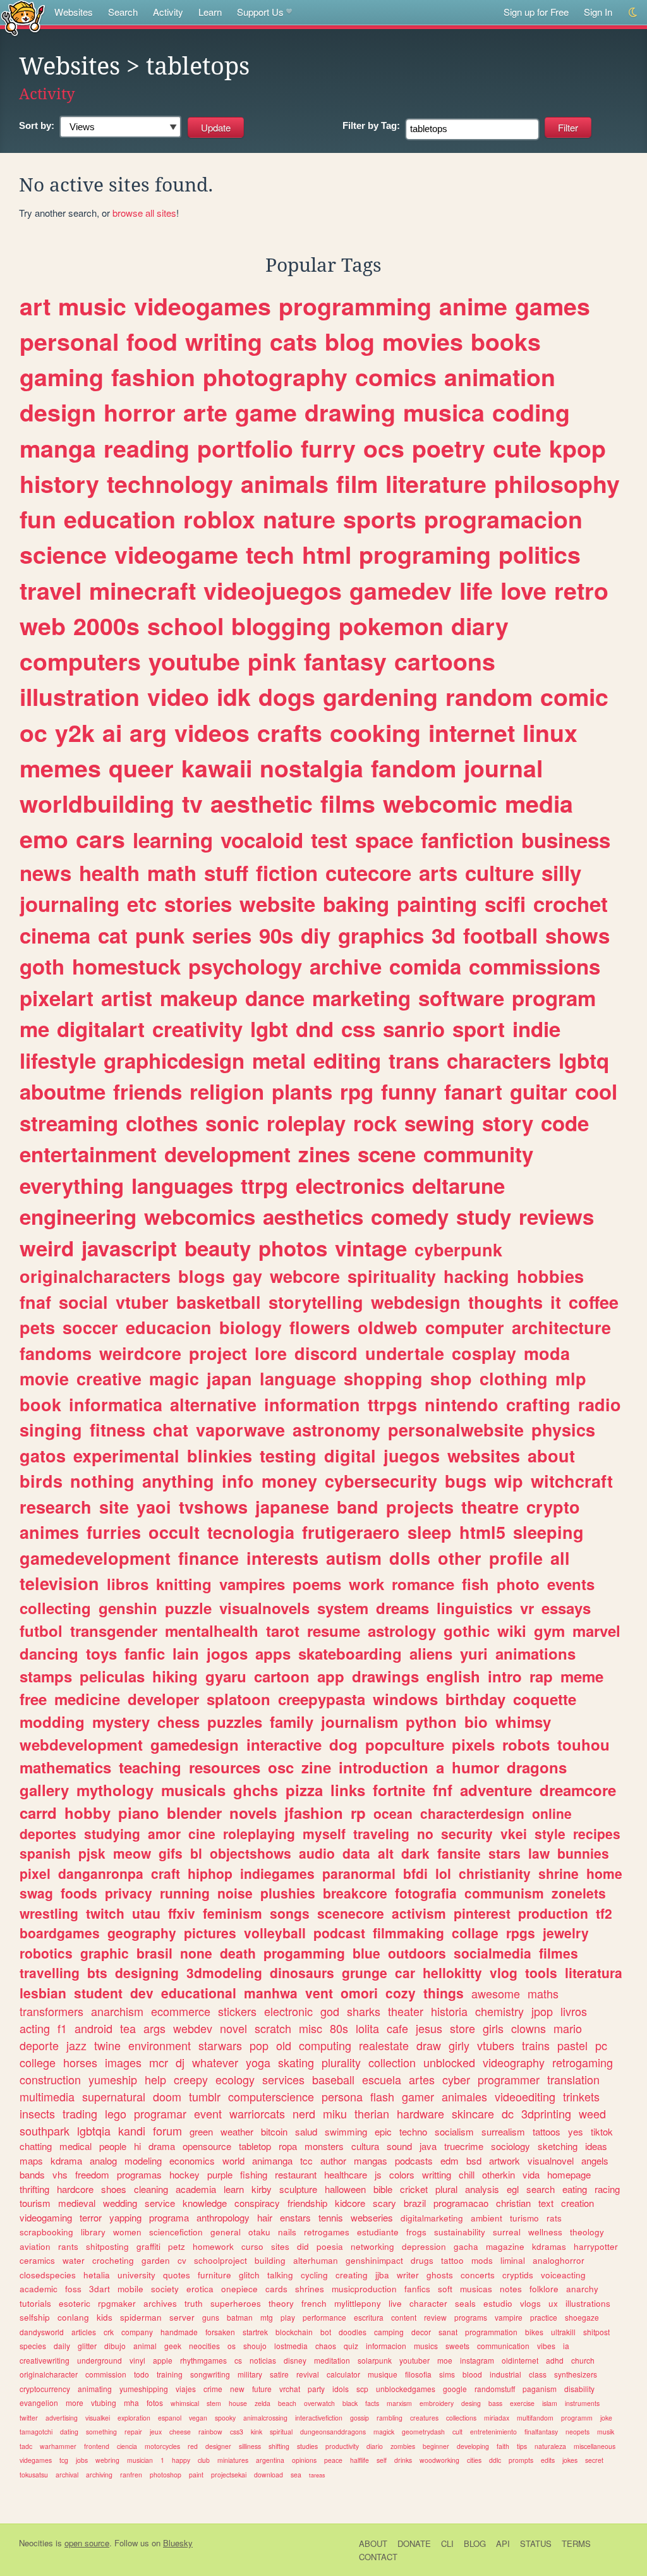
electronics (350, 1185)
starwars (220, 2045)
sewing (439, 1123)
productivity (342, 2446)
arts (438, 872)
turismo (524, 2218)
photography (275, 377)
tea (128, 2028)
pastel (572, 2045)
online (552, 1813)
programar (160, 2113)
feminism (233, 1913)
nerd (304, 2113)
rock (375, 1123)
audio (317, 1853)
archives (160, 2303)
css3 (237, 2432)
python (431, 1722)
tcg (64, 2460)
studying (112, 1833)
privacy (129, 1893)
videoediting (525, 2096)
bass (495, 2403)
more (75, 2403)
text (546, 2203)
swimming (346, 2131)
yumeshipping (144, 2389)
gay (247, 1276)
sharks (364, 2011)
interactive (284, 1744)
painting (437, 903)
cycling (314, 2275)
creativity (197, 1029)
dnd (315, 1029)
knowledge (205, 2203)
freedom (92, 2174)
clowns (529, 2028)
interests (282, 1558)
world (233, 2160)
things (444, 1993)
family (292, 1722)
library (93, 2232)
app (331, 1676)
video (178, 696)
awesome (496, 1993)
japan (229, 1378)
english (453, 1676)
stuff (226, 872)
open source (87, 2543)
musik (606, 2432)
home (604, 1873)
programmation (491, 2332)
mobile (130, 2289)
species (33, 2346)
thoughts (505, 1302)
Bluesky (178, 2543)
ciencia (127, 2446)
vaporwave (240, 1430)
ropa (288, 2146)
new (237, 2389)
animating (95, 2389)
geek (173, 2346)
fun (38, 519)
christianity (495, 1873)
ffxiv (182, 1913)
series (222, 935)
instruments (582, 2403)
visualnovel (551, 2160)
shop (451, 1378)
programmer (509, 2079)
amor (164, 1833)
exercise (522, 2403)
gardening (380, 696)
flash (382, 2096)
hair (265, 2217)
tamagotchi (36, 2432)
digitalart (101, 1029)
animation (500, 377)
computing (325, 2045)
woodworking (439, 2460)
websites (484, 1455)
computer (465, 1327)
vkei (514, 1833)
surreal (507, 2232)
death (238, 1953)
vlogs (530, 2303)
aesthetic (262, 803)
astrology (402, 1631)
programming (355, 306)
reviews (556, 1216)
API (503, 2543)
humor (475, 1767)
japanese (292, 1507)
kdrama (66, 2160)
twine (107, 2045)
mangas (371, 2160)
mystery (121, 1722)
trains (536, 2045)
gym (549, 1631)
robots (526, 1744)
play (288, 2317)
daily (62, 2346)
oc (33, 732)
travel (51, 590)
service (160, 2203)
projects (420, 1507)
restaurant (296, 2174)
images (123, 2062)
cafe (397, 2028)
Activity (168, 12)
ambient (487, 2218)
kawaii (217, 768)
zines (324, 1154)
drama (162, 2146)
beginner (436, 2446)
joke (606, 2418)
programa (169, 2217)
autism (354, 1558)
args (154, 2028)
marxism (399, 2403)
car (405, 1972)
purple (220, 2174)
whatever (215, 2062)
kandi (132, 2130)
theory (281, 2303)
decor (421, 2332)
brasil (154, 1953)
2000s (106, 626)
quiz (351, 2346)
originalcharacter (49, 2374)
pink (272, 661)
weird (47, 1248)
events (571, 1584)
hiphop (210, 1873)
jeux (156, 2432)
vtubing (104, 2403)
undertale (405, 1353)
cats (293, 341)
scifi (505, 903)
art (35, 306)
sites (280, 2246)
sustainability (460, 2232)
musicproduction (364, 2289)
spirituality (392, 1276)
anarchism (117, 2011)
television (59, 1583)
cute (517, 448)
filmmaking (408, 1933)
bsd (474, 2160)
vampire (509, 2317)
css (358, 1029)
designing (147, 1972)
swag (36, 1893)
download (269, 2475)
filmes (559, 1953)
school (185, 626)
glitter (87, 2346)
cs (238, 2360)
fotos (155, 2403)
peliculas (112, 1676)
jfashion (314, 1813)
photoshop (166, 2475)
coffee (594, 1302)
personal (69, 341)
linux (550, 732)
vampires (252, 1584)
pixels (473, 1744)
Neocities (36, 2543)
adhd (555, 2360)
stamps (46, 1676)
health (109, 872)
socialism (454, 2131)
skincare (473, 2113)
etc (142, 903)
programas (139, 2174)
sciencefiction (176, 2232)
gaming (62, 377)
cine (202, 1833)
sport (479, 1029)
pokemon (391, 626)
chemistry (499, 2011)
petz (177, 2246)
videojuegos (273, 590)
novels (253, 1813)
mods (482, 2260)
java (428, 2146)
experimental (126, 1455)
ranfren (131, 2475)
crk (109, 2332)
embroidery (437, 2403)
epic (383, 2131)
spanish (45, 1853)
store (463, 2028)
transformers (51, 2011)
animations (535, 1653)
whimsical (185, 2403)
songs (290, 1913)
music (92, 306)
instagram (477, 2360)
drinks (403, 2460)
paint (196, 2475)
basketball (219, 1302)
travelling (50, 1972)
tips (522, 2446)
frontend (97, 2446)
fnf (443, 1790)
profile (516, 1558)
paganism (540, 2389)
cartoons (445, 661)
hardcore (75, 2189)
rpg (357, 1091)
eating (575, 2189)
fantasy (345, 661)
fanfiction (467, 840)
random (489, 696)
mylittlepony (358, 2303)
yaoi (154, 1507)
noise (235, 1893)
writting (437, 2174)
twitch (105, 1913)
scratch (273, 2028)
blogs (202, 1276)
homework (213, 2246)
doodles (353, 2332)
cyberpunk (458, 1249)
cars (100, 839)
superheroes (236, 2303)
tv (192, 803)
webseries (372, 2217)
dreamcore (578, 1790)
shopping (383, 1378)
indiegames (277, 1873)
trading (80, 2113)
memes (60, 768)
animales (464, 2096)
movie (44, 1378)
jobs (82, 2460)
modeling (143, 2160)
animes (49, 1532)
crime (213, 2389)
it (556, 1302)
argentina (270, 2460)
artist (127, 998)
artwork (505, 2160)
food (152, 341)
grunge (365, 1972)
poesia (330, 2246)
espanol (170, 2418)
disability (579, 2389)
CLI (447, 2543)
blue (366, 1953)
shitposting (107, 2246)
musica (444, 412)
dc (508, 2113)
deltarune (458, 1185)
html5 (482, 1532)
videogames (203, 306)
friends (148, 1091)
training (170, 2374)
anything (178, 1481)
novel (233, 2028)
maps (31, 2160)
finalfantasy (541, 2432)
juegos (412, 1455)
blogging (281, 626)
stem (214, 2403)
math (172, 872)
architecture (561, 1327)
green (201, 2131)
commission (106, 2374)
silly (561, 872)
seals (465, 2303)
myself (324, 1833)
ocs (384, 448)
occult (174, 1532)
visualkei (98, 2418)
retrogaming (583, 2062)
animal (145, 2346)
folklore (544, 2289)
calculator (343, 2374)
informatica (116, 1404)
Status (536, 2543)
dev (142, 1993)
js (378, 2174)
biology (251, 1327)
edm (450, 2160)
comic (574, 696)
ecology (235, 2079)
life (476, 590)
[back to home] (23, 17)
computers (80, 661)
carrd (38, 1813)
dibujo (115, 2346)
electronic (288, 2011)
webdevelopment (81, 1744)
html (327, 554)
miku (335, 2113)
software (461, 998)
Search (123, 12)
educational (199, 1993)
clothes (162, 1123)
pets (37, 1327)
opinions (304, 2460)
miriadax (497, 2418)
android (94, 2028)
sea (296, 2475)
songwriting (210, 2374)
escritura (369, 2317)
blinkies (220, 1455)
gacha (466, 2246)
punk (160, 935)
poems (317, 1584)
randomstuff (495, 2389)
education (120, 519)
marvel (596, 1631)
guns (211, 2317)
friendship (307, 2203)
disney (295, 2360)
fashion (153, 377)
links (348, 1790)
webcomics (200, 1216)
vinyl (137, 2360)
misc (311, 2028)
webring (107, 2460)
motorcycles (162, 2446)
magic (174, 1378)
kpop (577, 448)
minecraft (142, 590)
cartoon (282, 1676)
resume (334, 1631)
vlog (504, 1972)
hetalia (97, 2275)
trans (414, 1060)
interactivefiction (319, 2418)
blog (350, 341)
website (277, 903)
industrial (505, 2374)
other (460, 1558)
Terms (576, 2543)
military (250, 2374)
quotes (177, 2275)
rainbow (210, 2432)
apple (163, 2360)
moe (445, 2360)
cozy (401, 1993)
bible (383, 2189)
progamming (304, 1953)
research (56, 1507)
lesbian (43, 1993)
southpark (45, 2130)
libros (128, 1584)
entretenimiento (493, 2432)
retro (581, 590)
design (58, 412)
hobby (88, 1813)
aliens (431, 1653)
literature (436, 483)
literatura (594, 1972)
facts (372, 2403)
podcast (339, 1933)
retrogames (327, 2232)
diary (480, 626)
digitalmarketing (432, 2218)
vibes (546, 2346)
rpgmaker (117, 2303)
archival (67, 2475)
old (284, 2045)
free (33, 1699)
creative (109, 1378)
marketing (361, 998)
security (467, 1833)
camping (389, 2332)
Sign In (598, 12)
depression (424, 2246)
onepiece (239, 2289)
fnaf (35, 1302)
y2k (75, 732)
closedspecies (48, 2275)
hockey (184, 2174)
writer (408, 2275)
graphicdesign (174, 1060)
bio (476, 1722)
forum (167, 2130)
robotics (46, 1953)
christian (513, 2203)
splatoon (239, 1699)
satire (279, 2374)
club (204, 2460)
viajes (186, 2389)
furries (114, 1532)
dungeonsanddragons (333, 2432)
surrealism (503, 2131)
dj (180, 2062)
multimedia (47, 2096)
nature (299, 519)
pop (259, 2045)
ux (553, 2303)
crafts (290, 732)
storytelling (316, 1302)
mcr (159, 2062)
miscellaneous (595, 2446)
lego (116, 2113)
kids (105, 2317)
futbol (41, 1631)
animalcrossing (265, 2418)
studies (307, 2446)
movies (423, 341)
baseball (333, 2079)
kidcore (350, 2203)
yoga (258, 2062)
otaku (259, 2232)
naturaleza (550, 2446)
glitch (249, 2275)
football (500, 935)
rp (358, 1813)
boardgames (60, 1933)
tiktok (602, 2131)
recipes (597, 1833)
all (560, 1558)
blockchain (294, 2332)
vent (319, 1993)
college (38, 2062)
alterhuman (316, 2260)
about (551, 1455)
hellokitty (452, 1972)
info (238, 1481)
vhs (60, 2174)
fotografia (426, 1893)
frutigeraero (351, 1532)
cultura (365, 2146)
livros (574, 2011)
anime (473, 306)
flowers (320, 1327)
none (196, 1953)
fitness (118, 1430)
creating (352, 2275)
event (208, 2113)
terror (91, 2217)
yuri (474, 1653)
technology (170, 483)
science (63, 554)
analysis (482, 2189)
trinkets (581, 2096)
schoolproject (221, 2260)
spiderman (141, 2317)
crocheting (113, 2260)
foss (73, 2289)
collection (392, 2062)
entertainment (88, 1154)
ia (566, 2346)
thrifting (34, 2189)
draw (429, 2045)
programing (425, 554)
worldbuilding (97, 803)
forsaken (220, 2332)
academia (196, 2189)
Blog (475, 2543)
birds (41, 1481)
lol (443, 1873)
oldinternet (520, 2360)
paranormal (359, 1873)
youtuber (414, 2360)
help (155, 2079)
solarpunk (375, 2360)
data (356, 1853)
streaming (69, 1123)
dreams (402, 1608)
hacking (476, 1276)
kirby (262, 2189)
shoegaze (582, 2317)
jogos (227, 1653)
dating (69, 2432)
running (185, 1893)
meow (132, 1853)
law (539, 1853)
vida (531, 2174)
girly (459, 2045)
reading (147, 448)
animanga (272, 2160)
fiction (287, 872)
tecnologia (251, 1532)
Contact (378, 2557)
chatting (36, 2146)
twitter (29, 2418)
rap (541, 1676)
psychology (245, 966)
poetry (449, 448)
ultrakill (563, 2332)
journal (503, 768)
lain (186, 1653)
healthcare (346, 2174)
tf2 (604, 1913)
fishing (254, 2174)
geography (142, 1933)
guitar (539, 1091)
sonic (232, 1123)
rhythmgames (203, 2360)
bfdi (415, 1873)
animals (285, 483)
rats (554, 2218)
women (127, 2232)
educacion (169, 1327)
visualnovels (264, 1608)
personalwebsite (456, 1430)
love (523, 590)
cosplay (484, 1353)
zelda (263, 2403)
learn (234, 2189)
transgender (114, 1631)
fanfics (417, 2289)
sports (380, 519)
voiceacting (563, 2275)
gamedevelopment (95, 1558)
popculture (405, 1744)
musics (426, 2346)
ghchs (256, 1790)
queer (141, 768)
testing (288, 1455)
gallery (44, 1790)
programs (471, 2317)
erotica (200, 2289)
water (74, 2260)
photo (518, 1584)
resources (225, 1767)
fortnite (399, 1790)
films (348, 803)
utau (146, 1913)
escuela (382, 2079)
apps (273, 1653)
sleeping (548, 1532)
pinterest (482, 1913)
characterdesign (472, 1813)
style (550, 1833)
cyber (456, 2079)
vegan (198, 2418)
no (425, 1833)
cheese (180, 2432)
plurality (341, 2062)
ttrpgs (392, 1404)
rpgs (521, 1933)
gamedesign (195, 1744)
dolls (410, 1558)
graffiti (148, 2246)
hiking (175, 1676)
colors (402, 2174)
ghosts (440, 2275)
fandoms (56, 1353)
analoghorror (559, 2260)
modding (52, 1722)
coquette (545, 1699)
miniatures (233, 2460)
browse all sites (144, 213)
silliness (250, 2446)
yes (576, 2131)
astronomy (336, 1430)
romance (423, 1584)
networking (372, 2246)
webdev (193, 2028)
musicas (476, 2289)
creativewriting (45, 2360)
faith (503, 2446)
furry (328, 448)
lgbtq (584, 1060)
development (227, 1154)
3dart (100, 2289)
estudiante (378, 2232)
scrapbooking (46, 2232)
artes (422, 2079)
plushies (288, 1893)
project (218, 1353)
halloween (345, 2189)
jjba (382, 2275)
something (101, 2432)
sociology (511, 2146)
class (538, 2374)
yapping (125, 2217)
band (358, 1507)
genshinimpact (374, 2260)
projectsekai (229, 2475)
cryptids (518, 2275)
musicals (193, 1790)
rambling (390, 2418)
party (316, 2389)
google (455, 2389)
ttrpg (264, 1185)
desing (471, 2403)
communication (503, 2346)
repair (133, 2432)
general (226, 2232)
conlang (73, 2317)
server (182, 2317)
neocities (204, 2346)
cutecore (368, 872)
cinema (55, 935)
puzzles (235, 1722)
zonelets (579, 1893)
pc (601, 2045)
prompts (521, 2460)
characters (499, 1060)
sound (399, 2146)
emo (44, 839)
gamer (418, 2096)
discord (326, 1353)
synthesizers (576, 2374)
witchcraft (572, 1481)
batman (240, 2317)
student (98, 1993)
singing (51, 1430)
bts (97, 1972)
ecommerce (181, 2011)
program (554, 998)
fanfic (145, 1653)
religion (227, 1091)
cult (457, 2432)
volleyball (275, 1933)
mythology (115, 1790)
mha (131, 2403)
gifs (171, 1853)
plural (446, 2189)
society (165, 2289)
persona (342, 2096)
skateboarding (350, 1653)
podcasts (414, 2160)
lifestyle (58, 1060)
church (583, 2360)
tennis (331, 2217)
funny (409, 1091)
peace (333, 2460)
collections (461, 2418)
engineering (78, 1216)
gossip (360, 2418)
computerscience (271, 2096)
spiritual (281, 2432)
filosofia (418, 2374)
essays (566, 1608)
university (136, 2275)
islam (550, 2403)
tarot (283, 1631)
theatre (490, 1507)
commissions (535, 966)
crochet (571, 903)
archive (346, 966)
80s (339, 2028)
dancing (49, 1653)
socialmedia (493, 1953)
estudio (498, 2303)
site (114, 1507)
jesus (429, 2028)
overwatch (319, 2403)
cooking (375, 732)
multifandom (535, 2418)
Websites (74, 12)
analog (103, 2160)
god (330, 2011)
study (484, 1216)
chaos (326, 2346)
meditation (332, 2360)
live (395, 2303)
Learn (210, 12)
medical (76, 2146)
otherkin (499, 2174)
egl (513, 2189)
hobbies (550, 1276)
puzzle (188, 1608)
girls (493, 2028)
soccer (90, 1327)
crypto (553, 1507)
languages (182, 1185)
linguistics (475, 1608)
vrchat (290, 2389)
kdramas (549, 2246)
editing (347, 1060)
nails (287, 2232)
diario (375, 2446)
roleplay (306, 1123)
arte (205, 412)
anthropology (223, 2217)
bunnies (583, 1853)
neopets (577, 2432)
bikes (534, 2332)
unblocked (449, 2062)
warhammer (58, 2446)
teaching (150, 1767)
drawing (350, 412)
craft (166, 1873)
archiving (99, 2475)
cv (182, 2260)
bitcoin (274, 2131)
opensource (207, 2146)
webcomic (440, 803)
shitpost (596, 2332)
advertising (62, 2418)
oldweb (388, 1327)
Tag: (371, 125)
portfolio (245, 448)
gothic (467, 1631)
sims (447, 2374)
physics (563, 1430)
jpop (542, 2011)
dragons (537, 1767)
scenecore (351, 1913)
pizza (304, 1790)
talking (280, 2275)
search (541, 2189)
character (428, 2303)
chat (171, 1430)
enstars (295, 2217)
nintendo (462, 1404)
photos (293, 1248)
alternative (213, 1404)
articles (84, 2332)
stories (198, 903)
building (270, 2260)
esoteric (75, 2303)
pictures (210, 1933)
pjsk (92, 1853)
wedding (120, 2203)
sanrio (414, 1029)
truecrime (464, 2146)
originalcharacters (95, 1276)
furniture (215, 2275)
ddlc (495, 2460)
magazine (505, 2246)
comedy (410, 1216)
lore (271, 1353)
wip (509, 1481)
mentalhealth (212, 1631)
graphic (105, 1953)
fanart (473, 1091)
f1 (62, 2028)
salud (306, 2131)
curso (252, 2246)
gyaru (226, 1676)
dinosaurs (302, 1972)
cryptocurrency (45, 2389)
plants (302, 1091)
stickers (237, 2011)
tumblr (205, 2096)
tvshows (213, 1507)
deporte (39, 2045)
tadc (26, 2446)
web (43, 626)
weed (592, 2113)
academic (39, 2289)
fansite (459, 1853)
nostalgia (311, 768)
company (137, 2332)
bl (196, 1853)
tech (270, 554)
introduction (384, 1767)
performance (324, 2317)
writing (224, 341)
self (382, 2460)
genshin (128, 1608)
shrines (310, 2289)
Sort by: (37, 125)
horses (80, 2062)
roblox (219, 519)
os (232, 2346)
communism (504, 1893)
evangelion (39, 2403)
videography (514, 2062)
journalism (360, 1722)
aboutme (63, 1091)
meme (582, 1676)
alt (386, 1853)
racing (607, 2189)
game (266, 412)
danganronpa (101, 1873)
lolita (367, 2028)
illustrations (588, 2303)
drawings (385, 1676)
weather (237, 2131)
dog (343, 1744)
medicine (87, 1699)
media (539, 803)
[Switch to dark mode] (633, 12)
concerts (478, 2275)
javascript (129, 1248)
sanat (448, 2332)
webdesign (416, 1302)
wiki (512, 1631)
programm (577, 2418)
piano (139, 1813)
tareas (317, 2475)
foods (79, 1893)
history (59, 483)
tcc (306, 2160)
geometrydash (423, 2432)
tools (541, 1972)
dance (275, 998)
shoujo (255, 2346)
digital (350, 1455)
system (343, 1608)
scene (387, 1154)
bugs (466, 1481)
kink (257, 2432)
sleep (430, 1532)
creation (577, 2203)
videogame (176, 554)
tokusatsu (34, 2475)
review (435, 2317)
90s (276, 935)
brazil (415, 2203)
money (289, 1481)
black (350, 2403)
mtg (267, 2317)
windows (405, 1699)
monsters (324, 2146)
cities (474, 2460)
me (34, 1029)
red (193, 2446)
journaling (70, 903)
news (45, 872)
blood (472, 2374)
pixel (35, 1873)
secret (594, 2460)
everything (72, 1185)
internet (472, 732)
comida (425, 966)
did (303, 2246)
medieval (77, 2203)
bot (326, 2332)
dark (415, 1853)
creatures (424, 2418)
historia (449, 2011)
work (366, 1584)
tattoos (547, 2131)
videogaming (46, 2217)
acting (35, 2028)
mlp (571, 1378)
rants (68, 2246)
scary (384, 2203)
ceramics (37, 2260)
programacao (461, 2203)
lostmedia (291, 2346)
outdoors (417, 1953)
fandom (414, 768)
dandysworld (42, 2332)
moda (547, 1353)
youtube (194, 661)
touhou (584, 1744)
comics (396, 377)
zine (316, 1767)
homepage (569, 2174)
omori (359, 1993)
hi (137, 2146)
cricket (414, 2189)
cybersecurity (381, 1481)
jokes (570, 2460)
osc (281, 1767)
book (40, 1404)
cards (276, 2289)
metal (279, 1060)
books (506, 341)
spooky (225, 2418)
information (312, 1404)
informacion (386, 2346)
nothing (102, 1481)
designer (218, 2446)
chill (467, 2174)
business (566, 840)
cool (596, 1091)
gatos (43, 1455)
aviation (35, 2246)
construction (50, 2079)
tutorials (35, 2303)
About (373, 2543)
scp (362, 2389)
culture (499, 872)
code (565, 1123)
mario (568, 2028)
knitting (184, 1584)
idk (234, 696)
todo (142, 2374)
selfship (35, 2317)
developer (163, 1699)
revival (308, 2374)
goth (42, 966)
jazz (76, 2045)
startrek (255, 2332)
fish (475, 1584)
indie (536, 1029)
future (262, 2389)
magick (384, 2432)
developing (473, 2446)
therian (372, 2113)
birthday (475, 1699)
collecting (55, 1608)
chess (178, 1722)
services (283, 2079)
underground (100, 2360)
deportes (48, 1833)
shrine (559, 1873)
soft (445, 2289)
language (298, 1378)
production (553, 1913)
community (478, 1154)
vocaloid (262, 840)
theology (587, 2232)
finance (209, 1558)
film (357, 483)
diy (316, 935)
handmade (179, 2332)
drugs (422, 2260)
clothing (514, 1378)
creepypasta (322, 1699)
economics (192, 2160)
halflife (360, 2460)
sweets (457, 2346)
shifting (279, 2446)
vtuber (142, 1302)
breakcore (355, 1893)
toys (101, 1653)
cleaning (151, 2189)
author (333, 2160)
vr (527, 1608)
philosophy (557, 483)
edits (548, 2460)
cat (113, 935)
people (113, 2146)
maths (543, 1993)
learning (173, 840)
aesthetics (313, 1216)
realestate (384, 2045)
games (553, 306)
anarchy (582, 2289)
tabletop (255, 2146)
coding (531, 412)
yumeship (113, 2079)
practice (544, 2317)
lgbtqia (94, 2130)
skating (296, 2062)
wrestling (49, 1913)
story (508, 1123)
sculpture (298, 2189)
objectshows (251, 1853)
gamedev (401, 590)
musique (383, 2374)
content (404, 2317)
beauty (218, 1248)
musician (140, 2460)
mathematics (65, 1767)
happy (181, 2460)
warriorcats (257, 2113)
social (83, 1302)
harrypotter (596, 2246)
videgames (36, 2460)
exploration (134, 2418)
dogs (287, 696)
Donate (414, 2543)
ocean (393, 1813)
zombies (403, 2446)
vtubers (496, 2045)
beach (287, 2403)
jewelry (566, 1933)
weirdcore (140, 1353)
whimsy (523, 1722)
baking (356, 903)
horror (140, 412)
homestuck (126, 966)
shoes (114, 2189)
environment (160, 2045)
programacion (503, 519)
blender (194, 1813)
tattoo (452, 2260)
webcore (305, 1276)
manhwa (271, 1993)
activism (419, 1913)
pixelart (57, 998)
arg (148, 732)
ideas (596, 2146)
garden (156, 2260)
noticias (263, 2360)
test (329, 840)
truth (194, 2303)
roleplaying (259, 1833)
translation (573, 2079)
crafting (538, 1404)
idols (341, 2389)
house (238, 2403)
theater (406, 2011)
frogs (416, 2232)
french (314, 2303)
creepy (191, 2079)
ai (112, 732)
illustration (80, 696)
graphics (381, 935)
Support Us (260, 12)
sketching (558, 2146)
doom (167, 2096)
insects (37, 2113)
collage (475, 1933)
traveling (381, 1833)
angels (595, 2160)
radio (600, 1404)
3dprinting (546, 2113)
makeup (199, 998)
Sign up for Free (536, 12)
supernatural (114, 2096)
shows (577, 935)
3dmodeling (224, 1972)
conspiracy (257, 2203)
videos (212, 732)
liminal (513, 2260)
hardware (420, 2113)
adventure (496, 1790)
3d (444, 935)
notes (511, 2289)
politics (540, 554)
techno (413, 2131)
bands (32, 2174)
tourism (35, 2203)
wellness (545, 2232)
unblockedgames (406, 2389)
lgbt (269, 1029)
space (384, 840)
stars (505, 1853)
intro (505, 1676)
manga (58, 448)
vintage (371, 1248)
